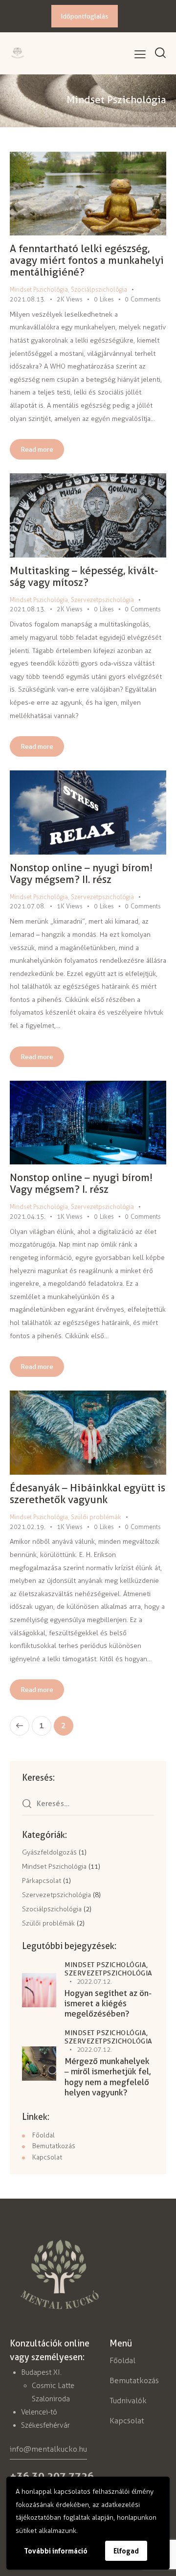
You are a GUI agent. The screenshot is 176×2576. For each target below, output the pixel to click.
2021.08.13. (28, 299)
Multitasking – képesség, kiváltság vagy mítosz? (84, 576)
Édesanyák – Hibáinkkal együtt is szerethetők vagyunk (88, 1494)
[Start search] (160, 53)
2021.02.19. (28, 1527)
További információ (56, 2551)
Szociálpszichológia (99, 290)
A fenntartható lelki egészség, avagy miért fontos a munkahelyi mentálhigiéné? (87, 260)
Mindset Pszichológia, (106, 1965)
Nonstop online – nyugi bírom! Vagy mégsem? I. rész (81, 1183)
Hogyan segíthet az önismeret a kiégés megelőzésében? (108, 2004)
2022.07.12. (95, 1982)
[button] (140, 55)
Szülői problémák (96, 1517)
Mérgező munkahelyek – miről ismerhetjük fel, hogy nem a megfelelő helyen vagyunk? (108, 2077)
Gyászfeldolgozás (49, 1852)
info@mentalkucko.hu (48, 2449)
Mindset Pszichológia (39, 290)
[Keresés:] (88, 1804)
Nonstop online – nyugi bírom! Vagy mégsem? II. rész (81, 873)
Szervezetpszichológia (102, 600)
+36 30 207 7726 (52, 2476)
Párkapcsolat (42, 1881)
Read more (37, 449)
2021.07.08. (28, 906)
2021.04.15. (28, 1217)
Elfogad (126, 2551)
